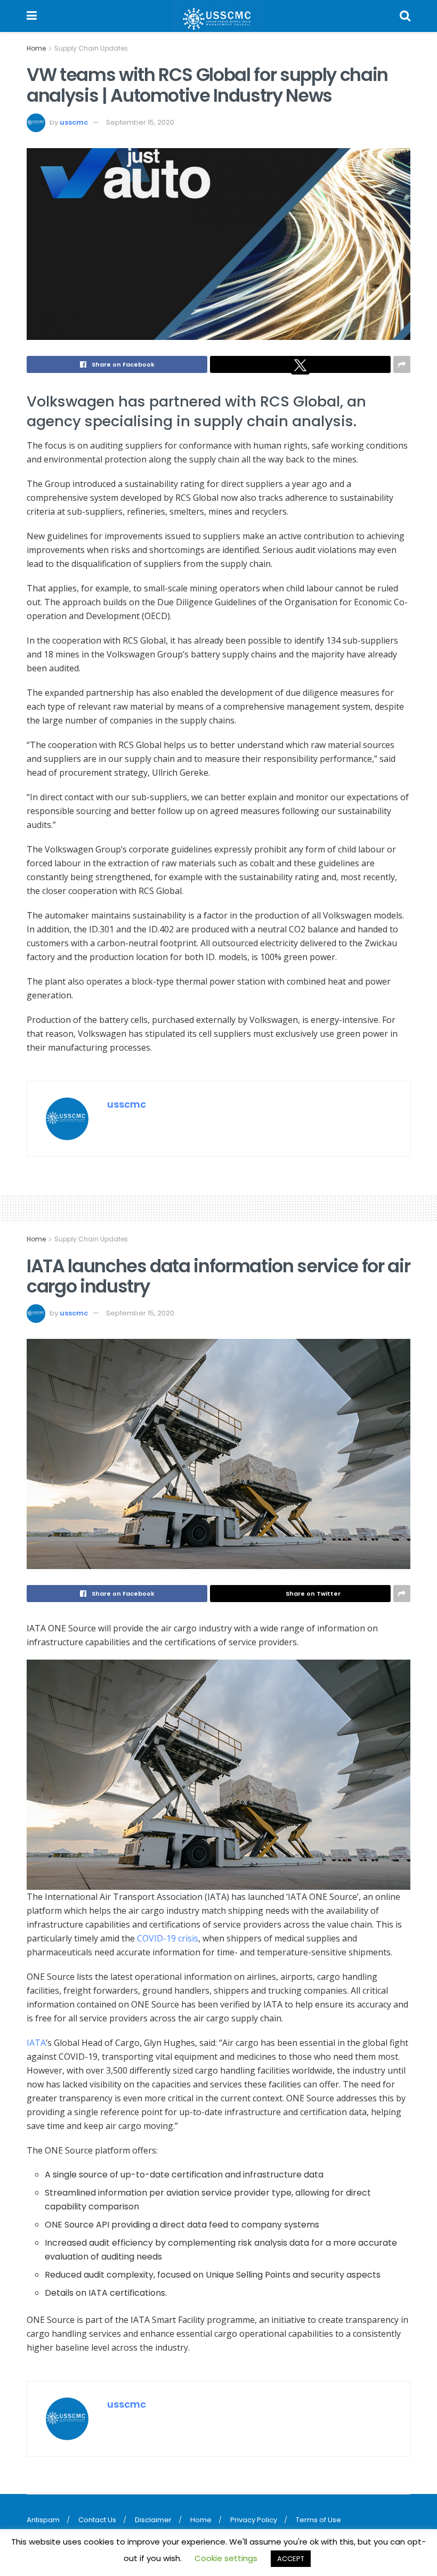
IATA (36, 2043)
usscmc (74, 122)
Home (36, 48)
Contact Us (97, 2520)
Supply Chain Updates (91, 48)
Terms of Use (318, 2520)
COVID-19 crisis (168, 1938)
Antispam (43, 2520)
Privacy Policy (254, 2520)
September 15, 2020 (140, 122)
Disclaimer (153, 2520)
